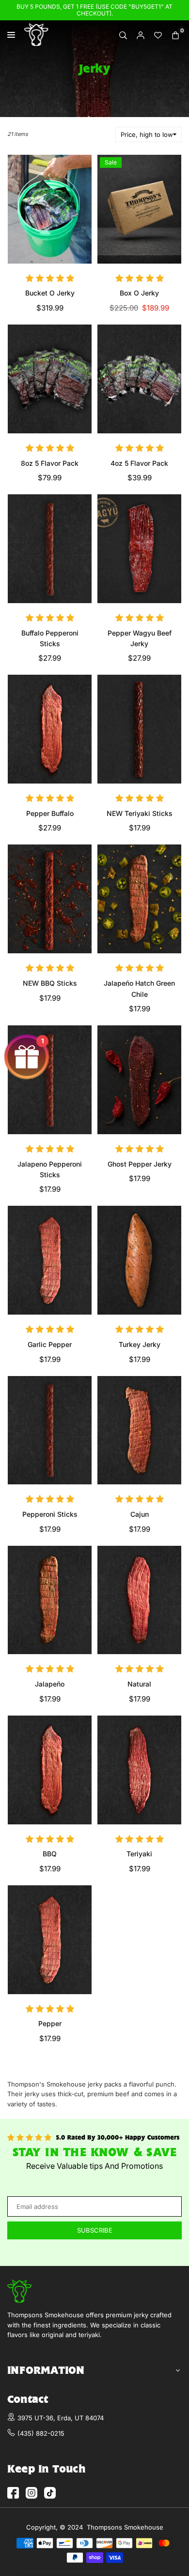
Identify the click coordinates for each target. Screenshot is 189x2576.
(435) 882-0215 (41, 2433)
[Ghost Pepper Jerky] (139, 1080)
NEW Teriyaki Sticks (140, 813)
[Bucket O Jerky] (50, 209)
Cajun (140, 1514)
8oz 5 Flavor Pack (50, 463)
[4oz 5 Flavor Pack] (139, 379)
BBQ (50, 1854)
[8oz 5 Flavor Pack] (50, 379)
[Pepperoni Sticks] (50, 1430)
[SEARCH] (123, 35)
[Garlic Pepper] (50, 1260)
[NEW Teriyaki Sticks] (139, 729)
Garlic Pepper (50, 1344)
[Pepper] (50, 1940)
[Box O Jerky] (139, 209)
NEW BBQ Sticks (50, 983)
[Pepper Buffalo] (50, 729)
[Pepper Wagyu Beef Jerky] (139, 549)
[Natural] (139, 1600)
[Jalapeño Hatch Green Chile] (139, 899)
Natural (139, 1684)
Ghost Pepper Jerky (140, 1164)
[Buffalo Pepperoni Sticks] (50, 549)
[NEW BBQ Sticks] (50, 899)
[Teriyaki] (139, 1770)
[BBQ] (50, 1770)
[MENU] (13, 35)
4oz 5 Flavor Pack (139, 463)
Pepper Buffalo (50, 813)
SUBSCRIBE (95, 2230)
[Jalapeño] (50, 1600)
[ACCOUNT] (141, 35)
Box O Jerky (139, 293)
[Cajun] (139, 1430)
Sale (111, 162)
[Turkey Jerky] (139, 1260)
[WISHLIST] (158, 35)
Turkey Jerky (140, 1344)
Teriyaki (139, 1854)
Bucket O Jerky (50, 293)
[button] (175, 35)
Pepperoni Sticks (50, 1514)
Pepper (50, 2023)
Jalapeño (50, 1684)
